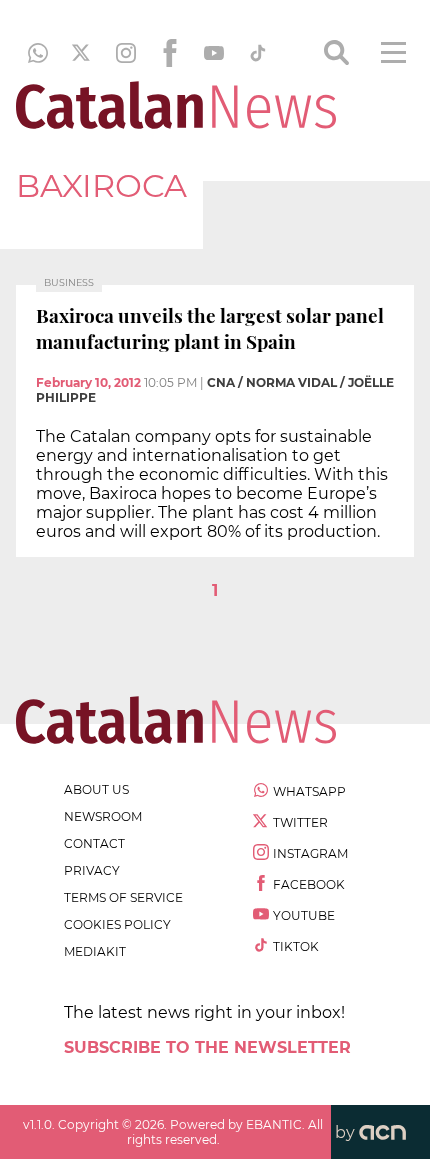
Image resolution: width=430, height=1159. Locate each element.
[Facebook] (170, 53)
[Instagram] (126, 53)
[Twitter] (82, 53)
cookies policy (117, 924)
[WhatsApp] (38, 53)
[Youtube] (214, 53)
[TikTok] (258, 53)
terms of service (123, 897)
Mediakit (95, 951)
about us (96, 789)
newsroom (103, 816)
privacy (92, 870)
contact (94, 843)
